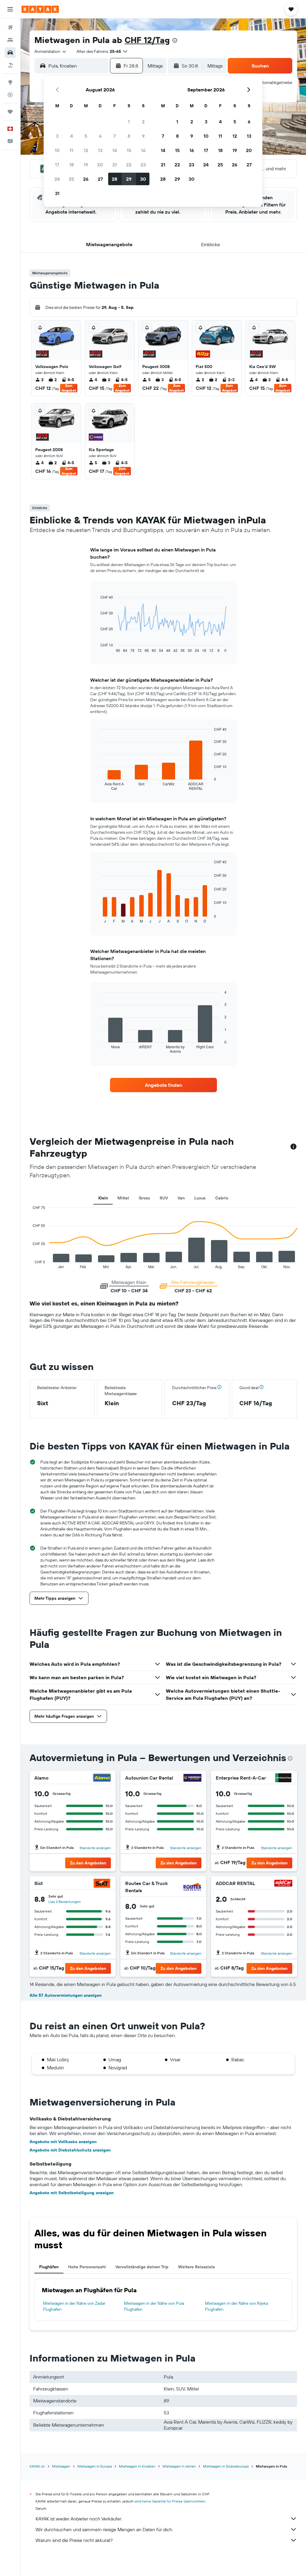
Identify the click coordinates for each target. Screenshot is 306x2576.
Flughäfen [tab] (49, 2267)
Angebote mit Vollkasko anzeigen (63, 2142)
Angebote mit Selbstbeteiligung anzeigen (72, 2193)
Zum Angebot (69, 388)
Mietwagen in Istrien (179, 2466)
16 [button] (143, 150)
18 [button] (72, 165)
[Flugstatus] (10, 95)
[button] (10, 9)
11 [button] (71, 150)
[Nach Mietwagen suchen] (10, 53)
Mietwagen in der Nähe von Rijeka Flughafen (237, 2306)
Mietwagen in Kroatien (137, 2466)
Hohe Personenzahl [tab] (87, 2267)
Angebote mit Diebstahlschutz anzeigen (70, 2150)
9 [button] (143, 136)
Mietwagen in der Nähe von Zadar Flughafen (74, 2306)
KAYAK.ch (37, 2466)
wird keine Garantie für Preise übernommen (170, 2501)
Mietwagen (61, 2466)
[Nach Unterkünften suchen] (10, 40)
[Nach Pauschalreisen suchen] (10, 65)
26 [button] (86, 179)
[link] (163, 1085)
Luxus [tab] (200, 1198)
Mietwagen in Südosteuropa (226, 2466)
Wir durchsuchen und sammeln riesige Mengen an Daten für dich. (104, 2529)
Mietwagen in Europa (95, 2466)
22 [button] (129, 165)
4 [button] (72, 136)
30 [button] (143, 179)
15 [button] (129, 150)
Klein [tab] (103, 1198)
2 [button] (143, 122)
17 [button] (57, 165)
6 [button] (100, 136)
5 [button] (86, 136)
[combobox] (51, 51)
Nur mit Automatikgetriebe (267, 82)
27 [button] (100, 179)
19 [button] (86, 165)
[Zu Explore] (10, 82)
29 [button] (129, 179)
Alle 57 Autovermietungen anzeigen (66, 1995)
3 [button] (57, 136)
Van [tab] (181, 1198)
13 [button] (100, 150)
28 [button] (114, 179)
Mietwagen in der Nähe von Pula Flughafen (154, 2306)
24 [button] (57, 179)
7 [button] (114, 136)
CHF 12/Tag (147, 40)
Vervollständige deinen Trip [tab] (142, 2267)
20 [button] (100, 165)
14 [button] (115, 150)
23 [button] (143, 165)
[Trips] (10, 112)
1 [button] (129, 122)
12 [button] (86, 150)
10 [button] (57, 150)
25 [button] (71, 179)
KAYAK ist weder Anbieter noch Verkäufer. (79, 2519)
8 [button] (129, 136)
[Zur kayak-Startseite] (40, 9)
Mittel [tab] (123, 1198)
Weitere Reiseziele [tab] (196, 2267)
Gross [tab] (144, 1198)
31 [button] (57, 193)
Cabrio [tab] (222, 1198)
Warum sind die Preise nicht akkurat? (74, 2540)
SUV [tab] (164, 1198)
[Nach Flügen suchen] (10, 27)
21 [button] (115, 165)
